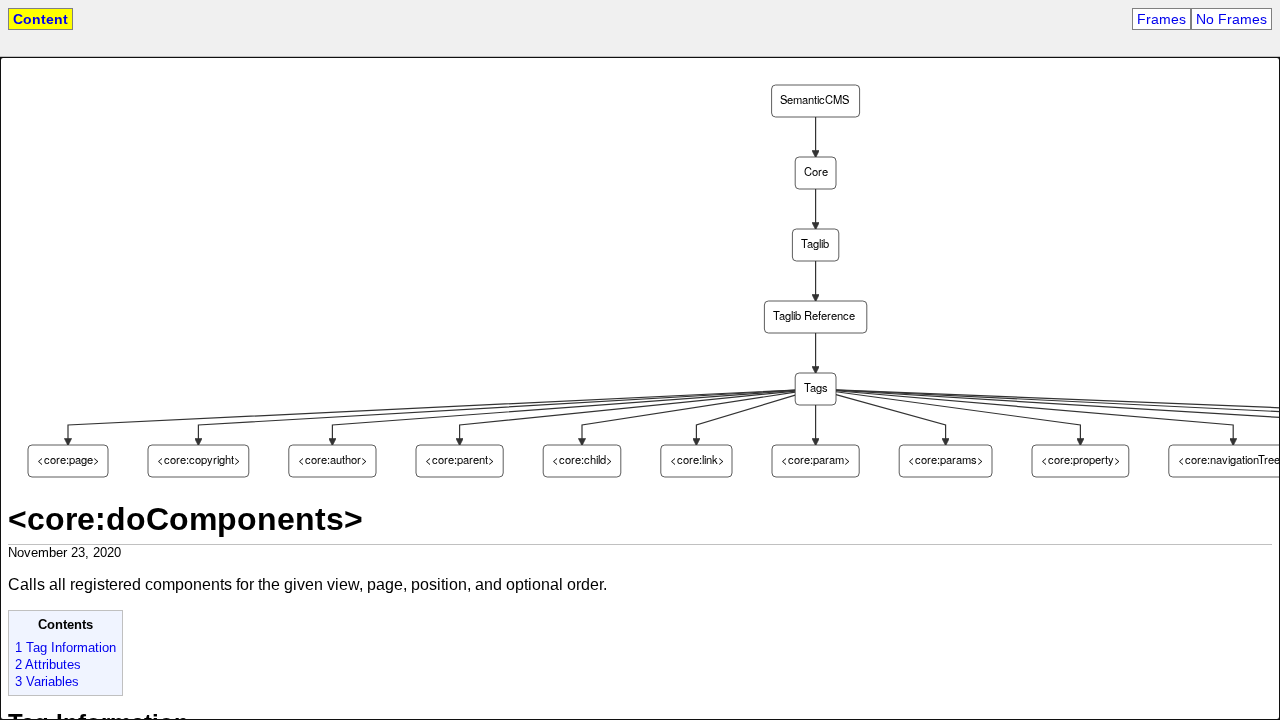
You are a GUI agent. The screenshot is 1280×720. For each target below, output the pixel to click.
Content (40, 19)
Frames (1161, 19)
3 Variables (47, 681)
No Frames (1231, 19)
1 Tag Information (65, 647)
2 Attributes (48, 664)
